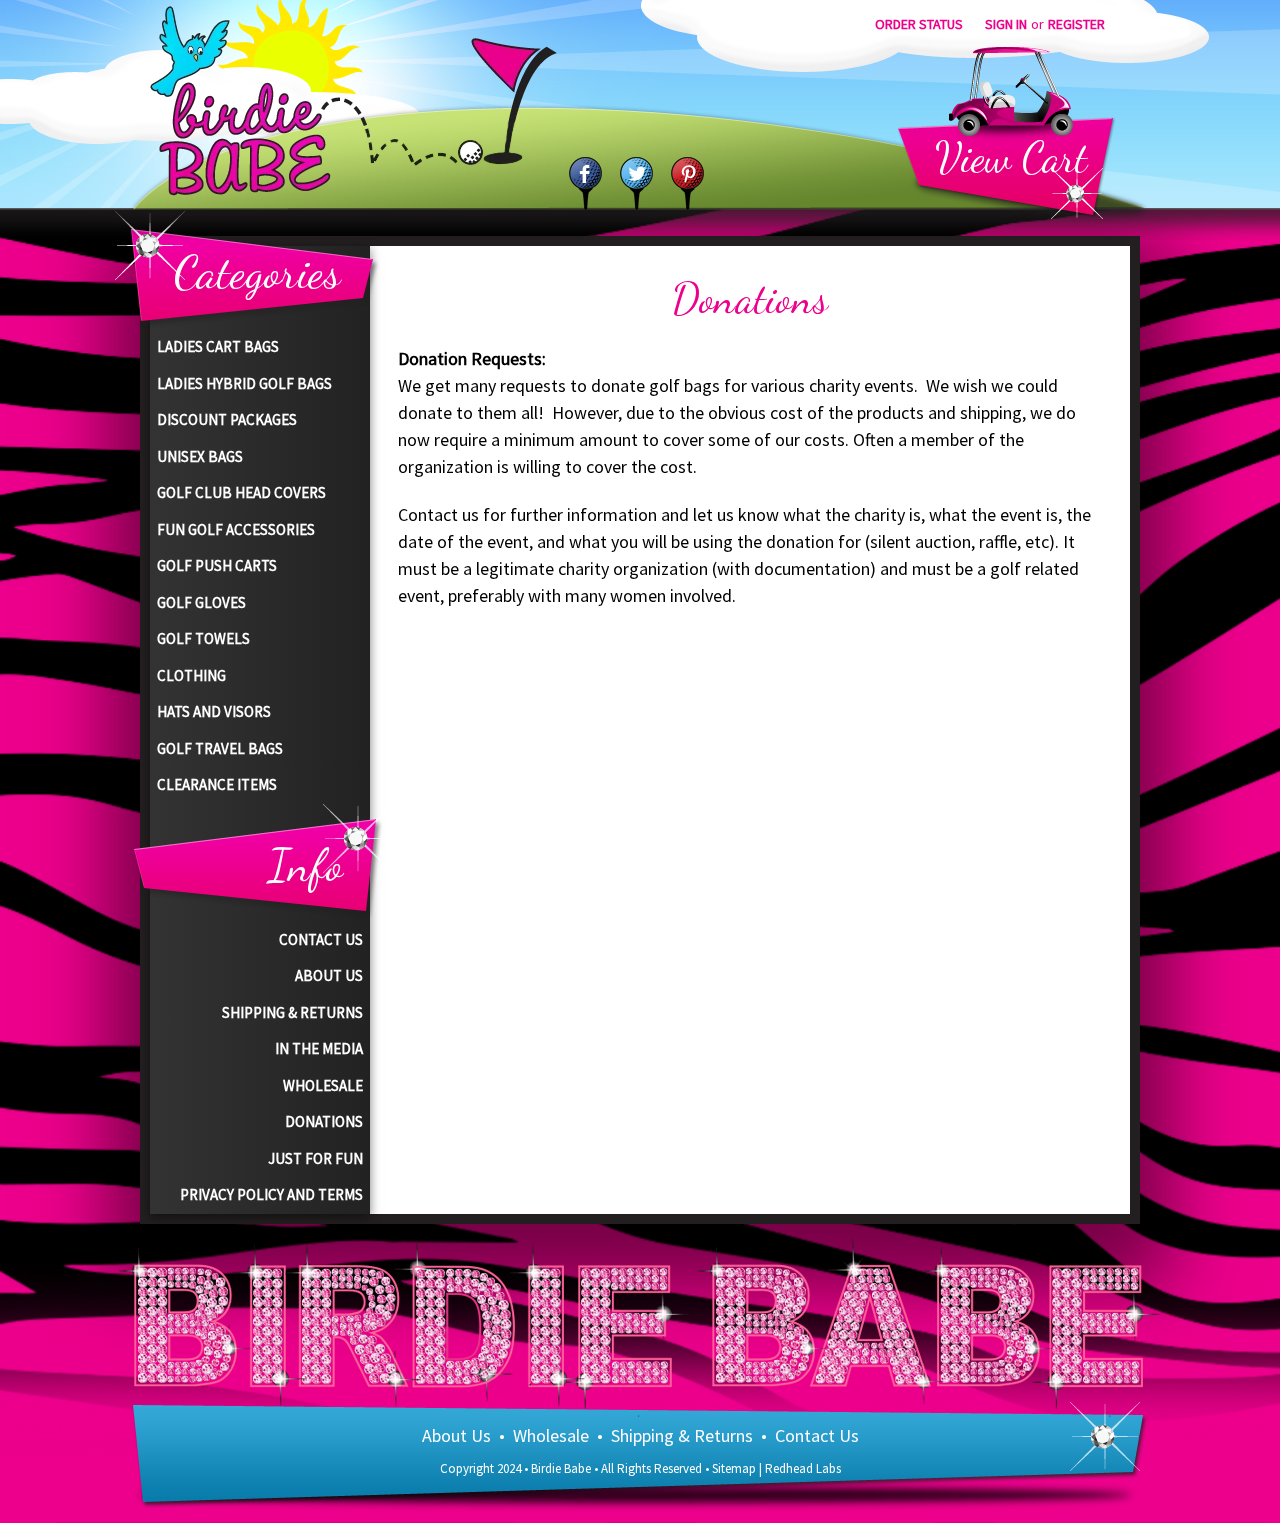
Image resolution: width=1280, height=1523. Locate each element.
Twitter (636, 183)
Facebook (585, 183)
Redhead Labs (803, 1468)
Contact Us (321, 939)
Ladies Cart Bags (218, 346)
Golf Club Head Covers (241, 492)
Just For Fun (315, 1158)
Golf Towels (203, 638)
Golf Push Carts (217, 565)
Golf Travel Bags (220, 748)
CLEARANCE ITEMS (217, 784)
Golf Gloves (201, 602)
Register (1076, 24)
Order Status (919, 24)
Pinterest (687, 183)
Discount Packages (227, 419)
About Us (329, 975)
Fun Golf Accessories (236, 529)
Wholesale (323, 1085)
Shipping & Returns (292, 1012)
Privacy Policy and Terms (271, 1194)
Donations (324, 1121)
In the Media (319, 1048)
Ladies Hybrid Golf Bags (244, 383)
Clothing (191, 675)
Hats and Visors (214, 711)
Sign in (1006, 24)
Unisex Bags (200, 456)
